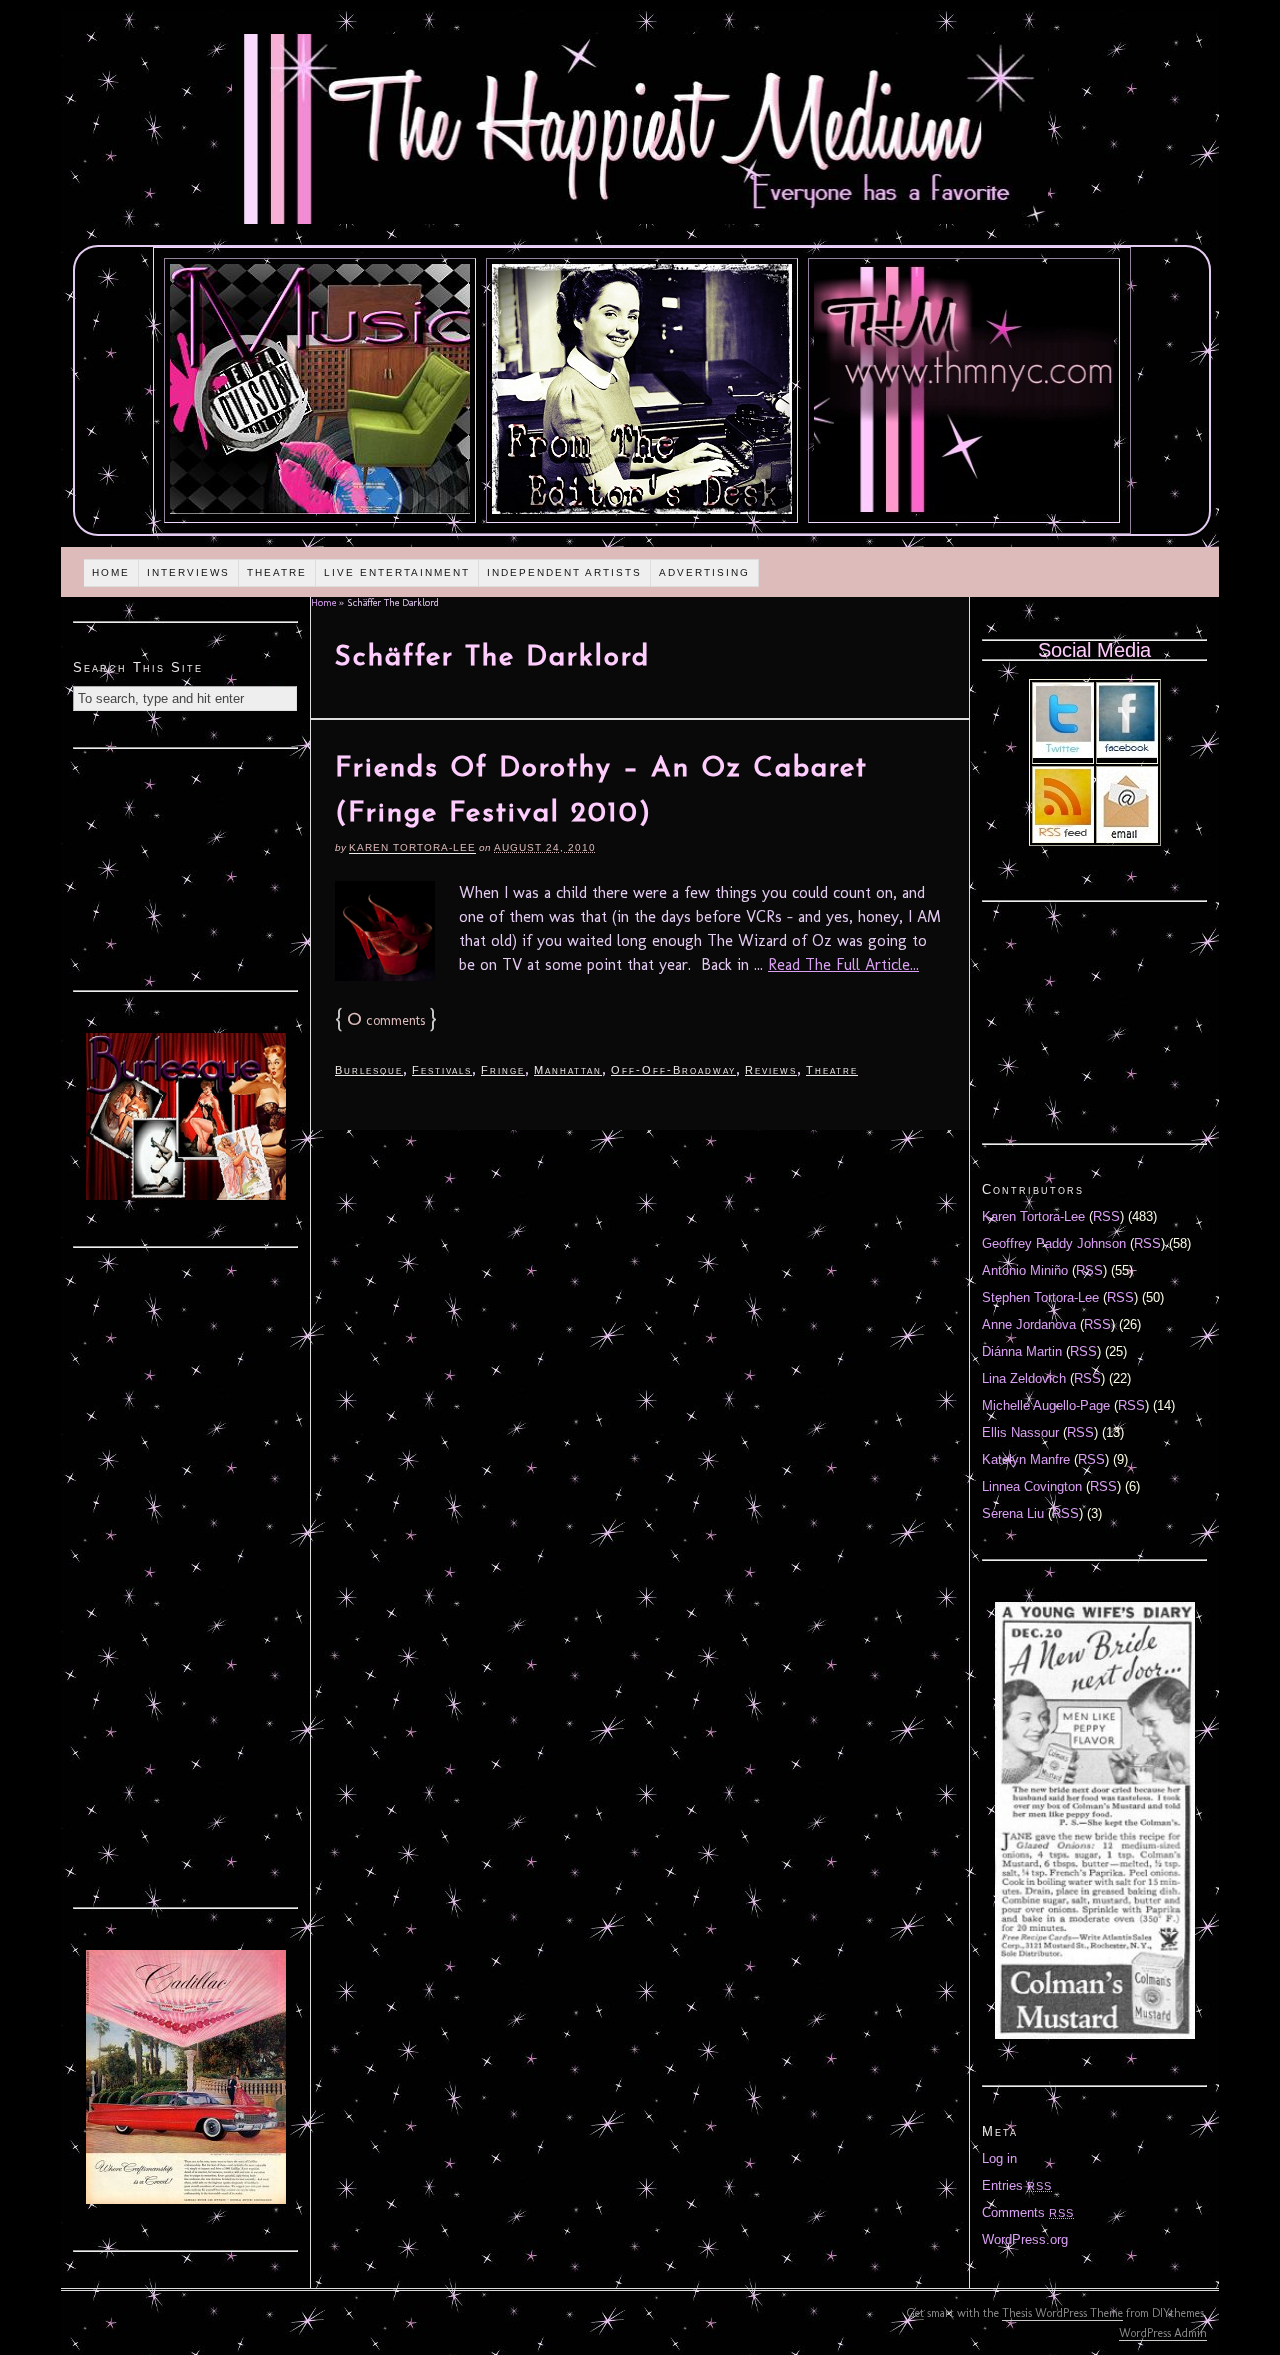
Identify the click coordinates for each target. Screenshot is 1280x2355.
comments (386, 1020)
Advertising (704, 572)
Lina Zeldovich (1024, 1378)
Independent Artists (564, 572)
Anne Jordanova (1029, 1324)
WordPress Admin (1163, 2333)
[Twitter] (1063, 753)
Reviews (771, 1070)
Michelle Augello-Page (1046, 1405)
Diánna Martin (1022, 1351)
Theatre (277, 572)
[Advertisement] (186, 867)
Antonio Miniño (1025, 1270)
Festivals (442, 1070)
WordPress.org (1025, 2239)
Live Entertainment (397, 572)
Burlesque (369, 1070)
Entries (1017, 2185)
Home (111, 572)
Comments (1028, 2212)
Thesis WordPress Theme (1062, 2313)
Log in (999, 2158)
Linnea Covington (1032, 1486)
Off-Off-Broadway (673, 1070)
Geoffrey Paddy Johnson (1054, 1243)
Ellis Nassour (1020, 1432)
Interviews (188, 572)
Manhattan (568, 1070)
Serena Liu (1013, 1513)
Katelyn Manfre (1026, 1459)
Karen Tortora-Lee (412, 847)
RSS (1106, 1216)
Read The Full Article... (843, 964)
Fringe (503, 1070)
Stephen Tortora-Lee (1040, 1297)
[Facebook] (1127, 753)
